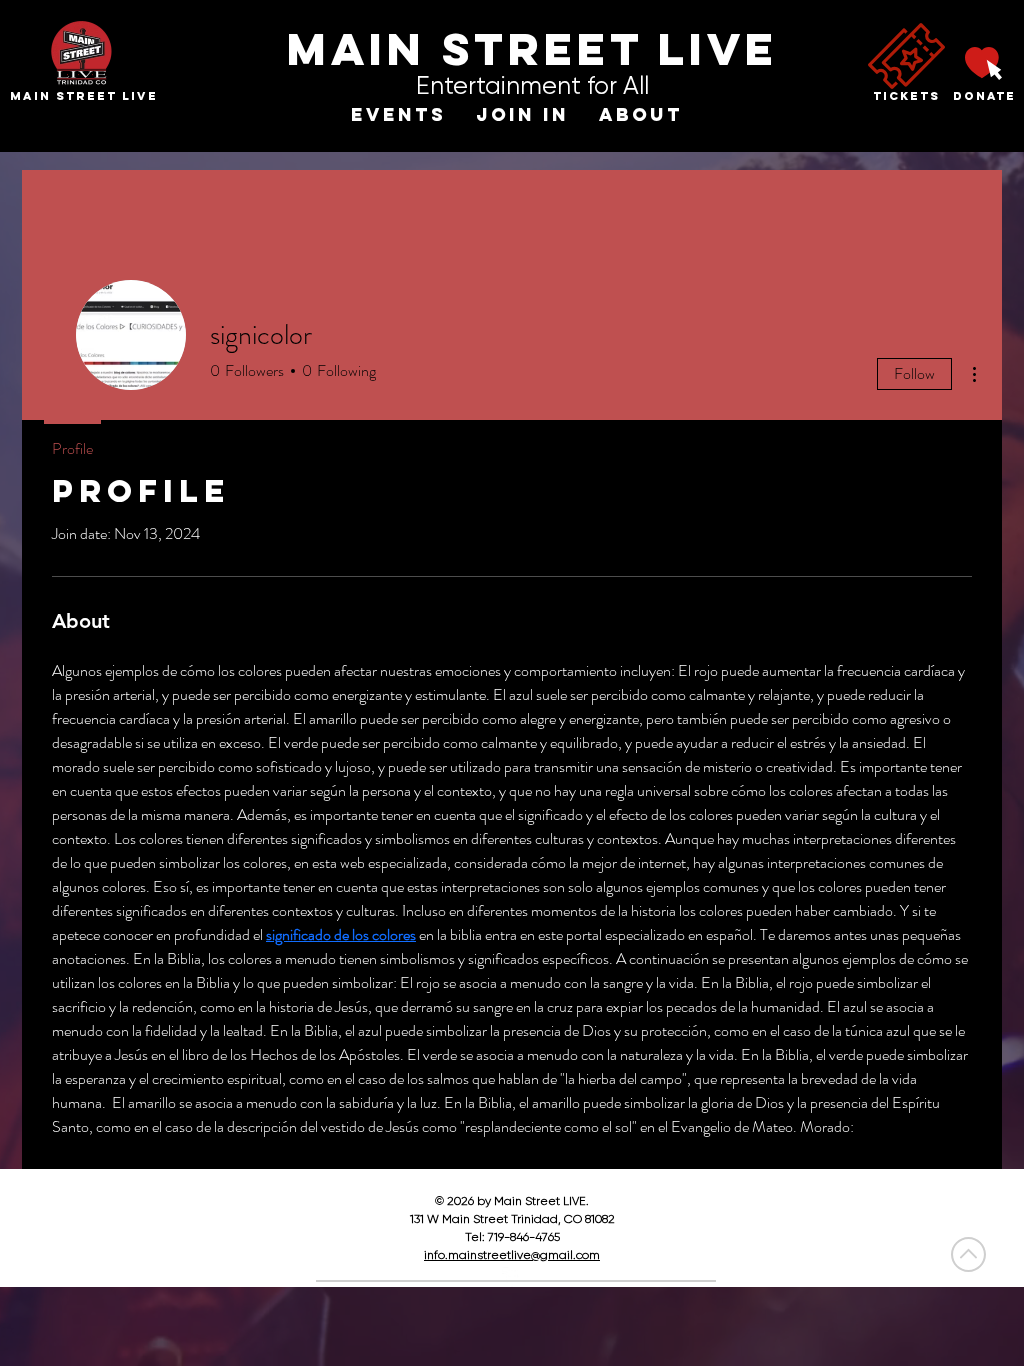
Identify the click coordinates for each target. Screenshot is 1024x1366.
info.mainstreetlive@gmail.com (512, 1255)
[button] (398, 115)
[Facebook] (512, 1277)
